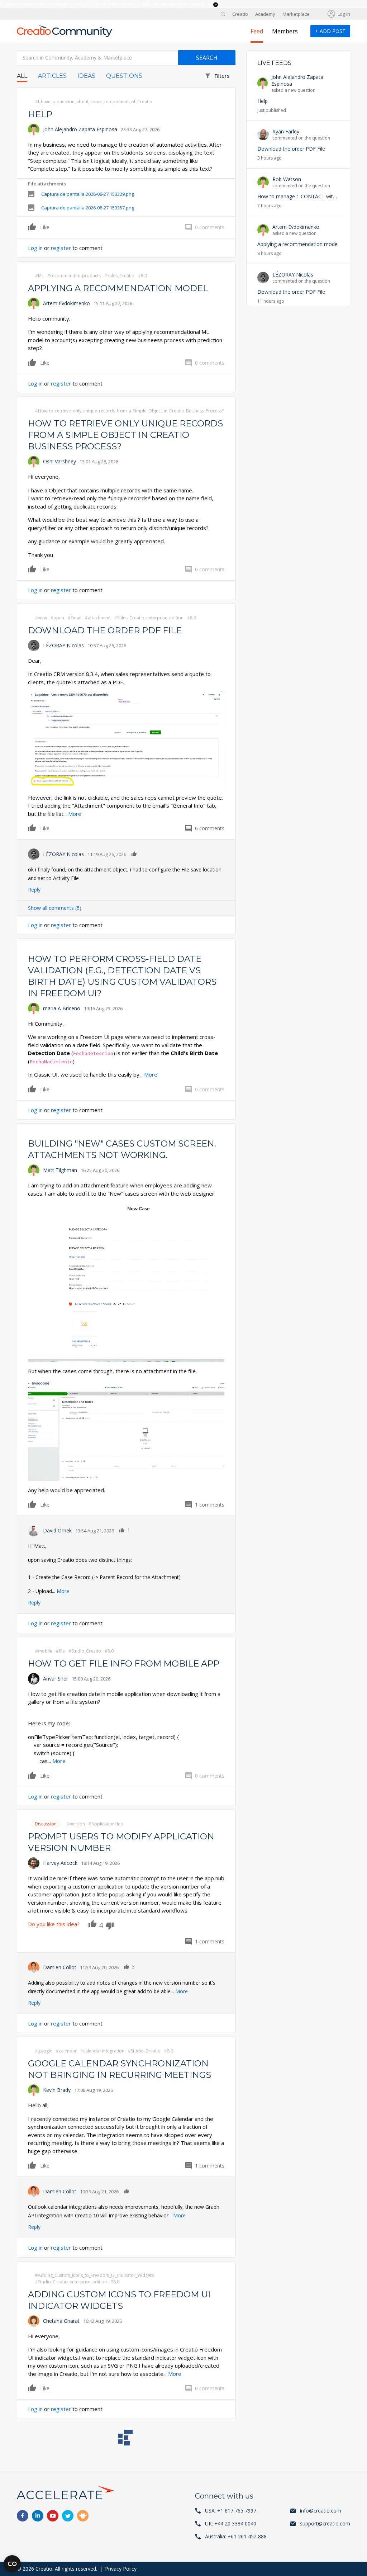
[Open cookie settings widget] (12, 2564)
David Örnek (57, 1530)
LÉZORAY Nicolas (63, 645)
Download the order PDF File (105, 630)
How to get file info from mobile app (124, 1663)
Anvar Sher (56, 1679)
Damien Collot (60, 1967)
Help (40, 114)
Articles (52, 76)
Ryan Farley (286, 131)
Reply (34, 890)
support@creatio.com (325, 2523)
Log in (344, 14)
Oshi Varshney (59, 461)
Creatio (240, 14)
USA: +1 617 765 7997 (231, 2511)
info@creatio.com (321, 2511)
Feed (257, 31)
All (22, 76)
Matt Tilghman (60, 1170)
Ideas (86, 76)
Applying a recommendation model (118, 288)
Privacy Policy (121, 2569)
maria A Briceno (62, 1008)
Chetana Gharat (61, 2321)
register (61, 248)
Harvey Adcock (60, 1863)
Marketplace (296, 14)
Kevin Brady (57, 2090)
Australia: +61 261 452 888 (236, 2536)
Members (285, 31)
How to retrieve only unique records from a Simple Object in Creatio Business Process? (125, 435)
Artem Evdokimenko (66, 303)
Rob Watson (287, 179)
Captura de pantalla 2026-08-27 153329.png (88, 194)
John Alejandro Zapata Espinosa (80, 129)
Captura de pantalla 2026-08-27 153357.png (88, 208)
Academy (265, 14)
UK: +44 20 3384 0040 (231, 2523)
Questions (124, 76)
